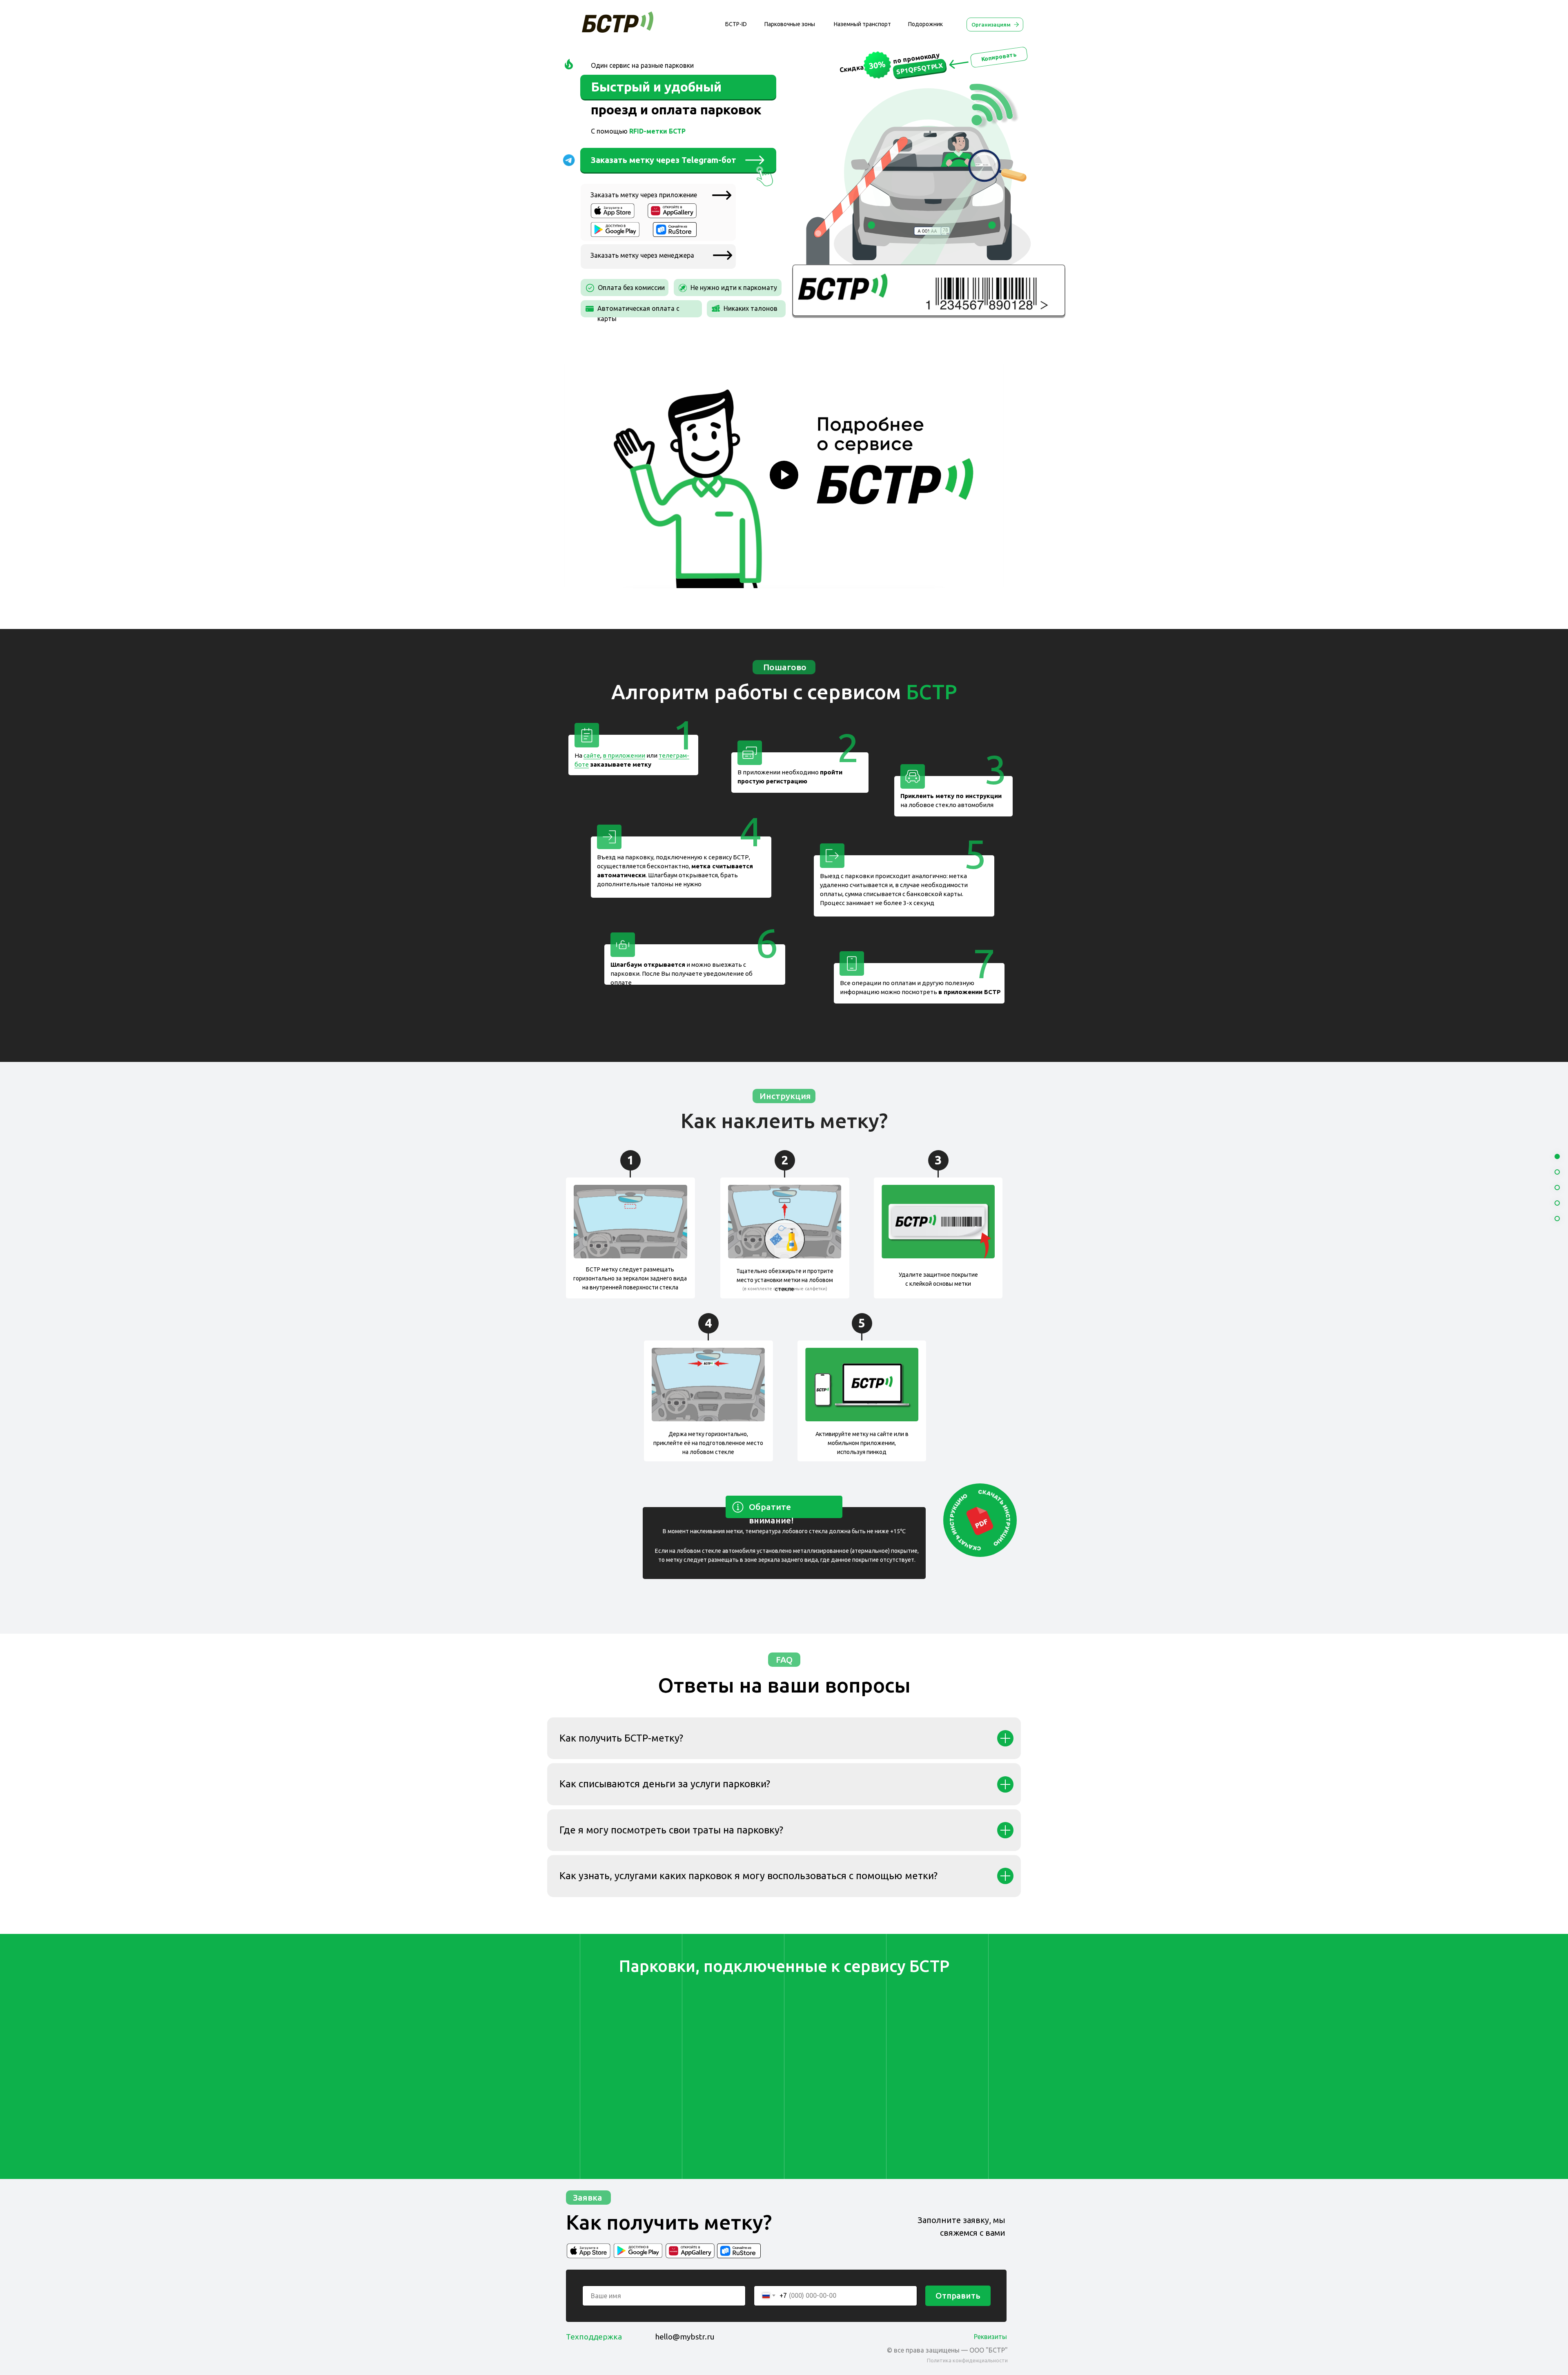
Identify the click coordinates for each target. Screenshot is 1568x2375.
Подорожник (925, 24)
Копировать (999, 57)
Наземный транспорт (862, 24)
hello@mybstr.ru (685, 2337)
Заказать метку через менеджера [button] (642, 255)
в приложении (624, 755)
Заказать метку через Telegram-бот (664, 160)
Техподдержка (594, 2337)
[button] (723, 255)
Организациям (991, 25)
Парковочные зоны (790, 24)
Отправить (958, 2296)
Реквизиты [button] (990, 2337)
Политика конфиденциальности (967, 2360)
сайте (592, 755)
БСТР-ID (736, 24)
